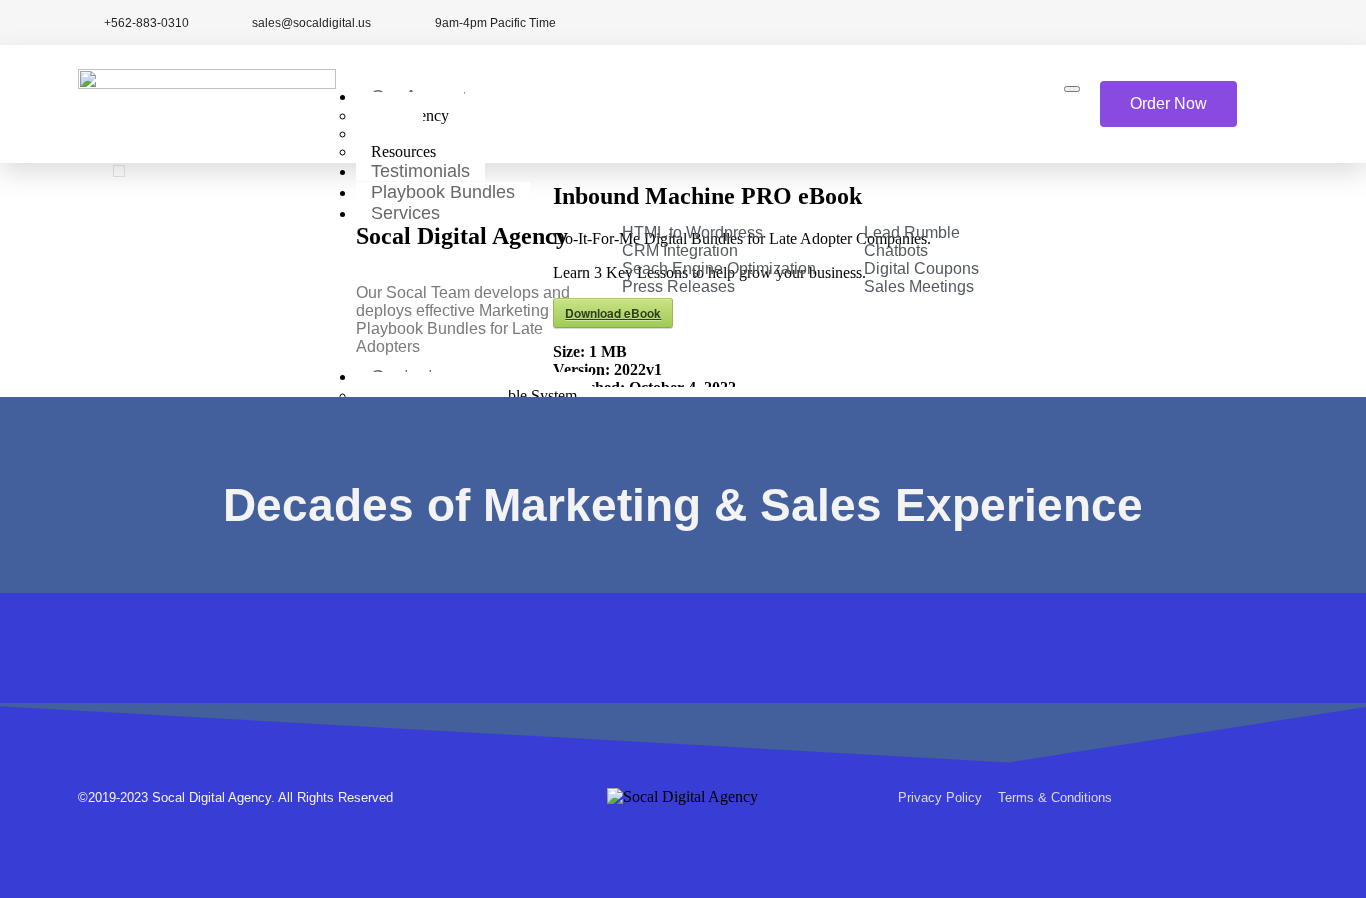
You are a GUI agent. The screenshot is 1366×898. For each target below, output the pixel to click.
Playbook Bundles (443, 192)
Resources (403, 151)
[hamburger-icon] (1072, 89)
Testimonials (420, 171)
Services (405, 213)
